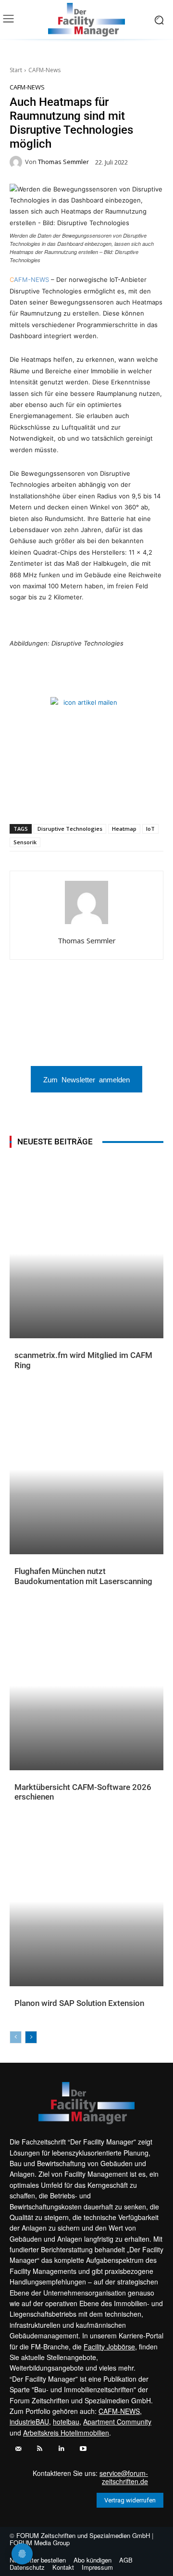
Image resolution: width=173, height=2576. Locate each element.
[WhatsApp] (49, 799)
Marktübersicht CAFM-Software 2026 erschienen (83, 1792)
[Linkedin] (72, 799)
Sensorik (25, 842)
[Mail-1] (18, 2449)
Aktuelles (30, 1373)
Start (16, 70)
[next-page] (31, 2037)
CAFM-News (44, 70)
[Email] (94, 799)
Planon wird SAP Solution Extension (79, 2003)
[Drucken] (116, 799)
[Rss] (40, 2449)
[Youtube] (83, 2449)
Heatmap (124, 829)
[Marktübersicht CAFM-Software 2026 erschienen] (86, 1686)
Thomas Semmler (63, 162)
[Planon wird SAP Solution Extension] (86, 1902)
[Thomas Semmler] (17, 162)
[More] (161, 799)
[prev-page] (16, 2037)
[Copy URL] (138, 799)
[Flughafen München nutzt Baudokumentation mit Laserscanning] (86, 1470)
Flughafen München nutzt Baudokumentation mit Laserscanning (83, 1576)
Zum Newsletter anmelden (86, 1079)
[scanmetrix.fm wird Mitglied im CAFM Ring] (86, 1254)
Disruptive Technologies (70, 829)
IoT (150, 829)
